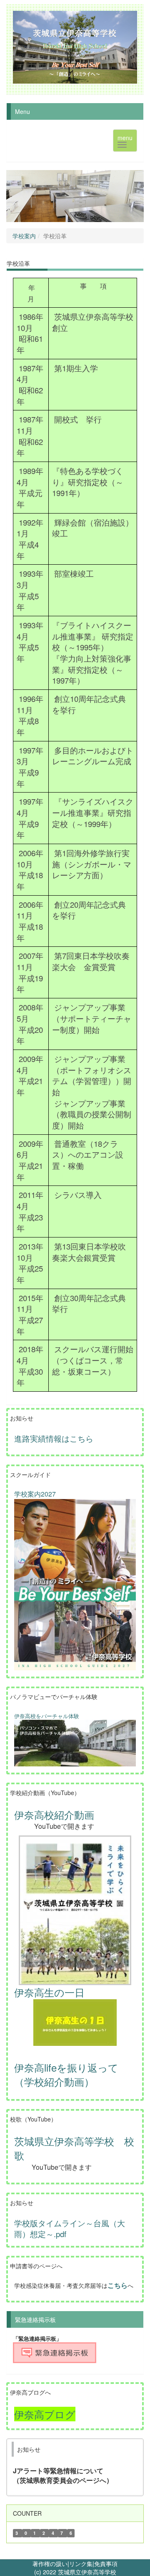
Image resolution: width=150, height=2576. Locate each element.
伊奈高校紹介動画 (54, 1814)
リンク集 (81, 2564)
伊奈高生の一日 (49, 1992)
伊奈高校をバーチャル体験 (47, 1716)
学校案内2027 (35, 1494)
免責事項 (106, 2564)
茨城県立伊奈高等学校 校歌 (74, 2148)
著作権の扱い (50, 2564)
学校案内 (24, 236)
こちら (117, 2285)
